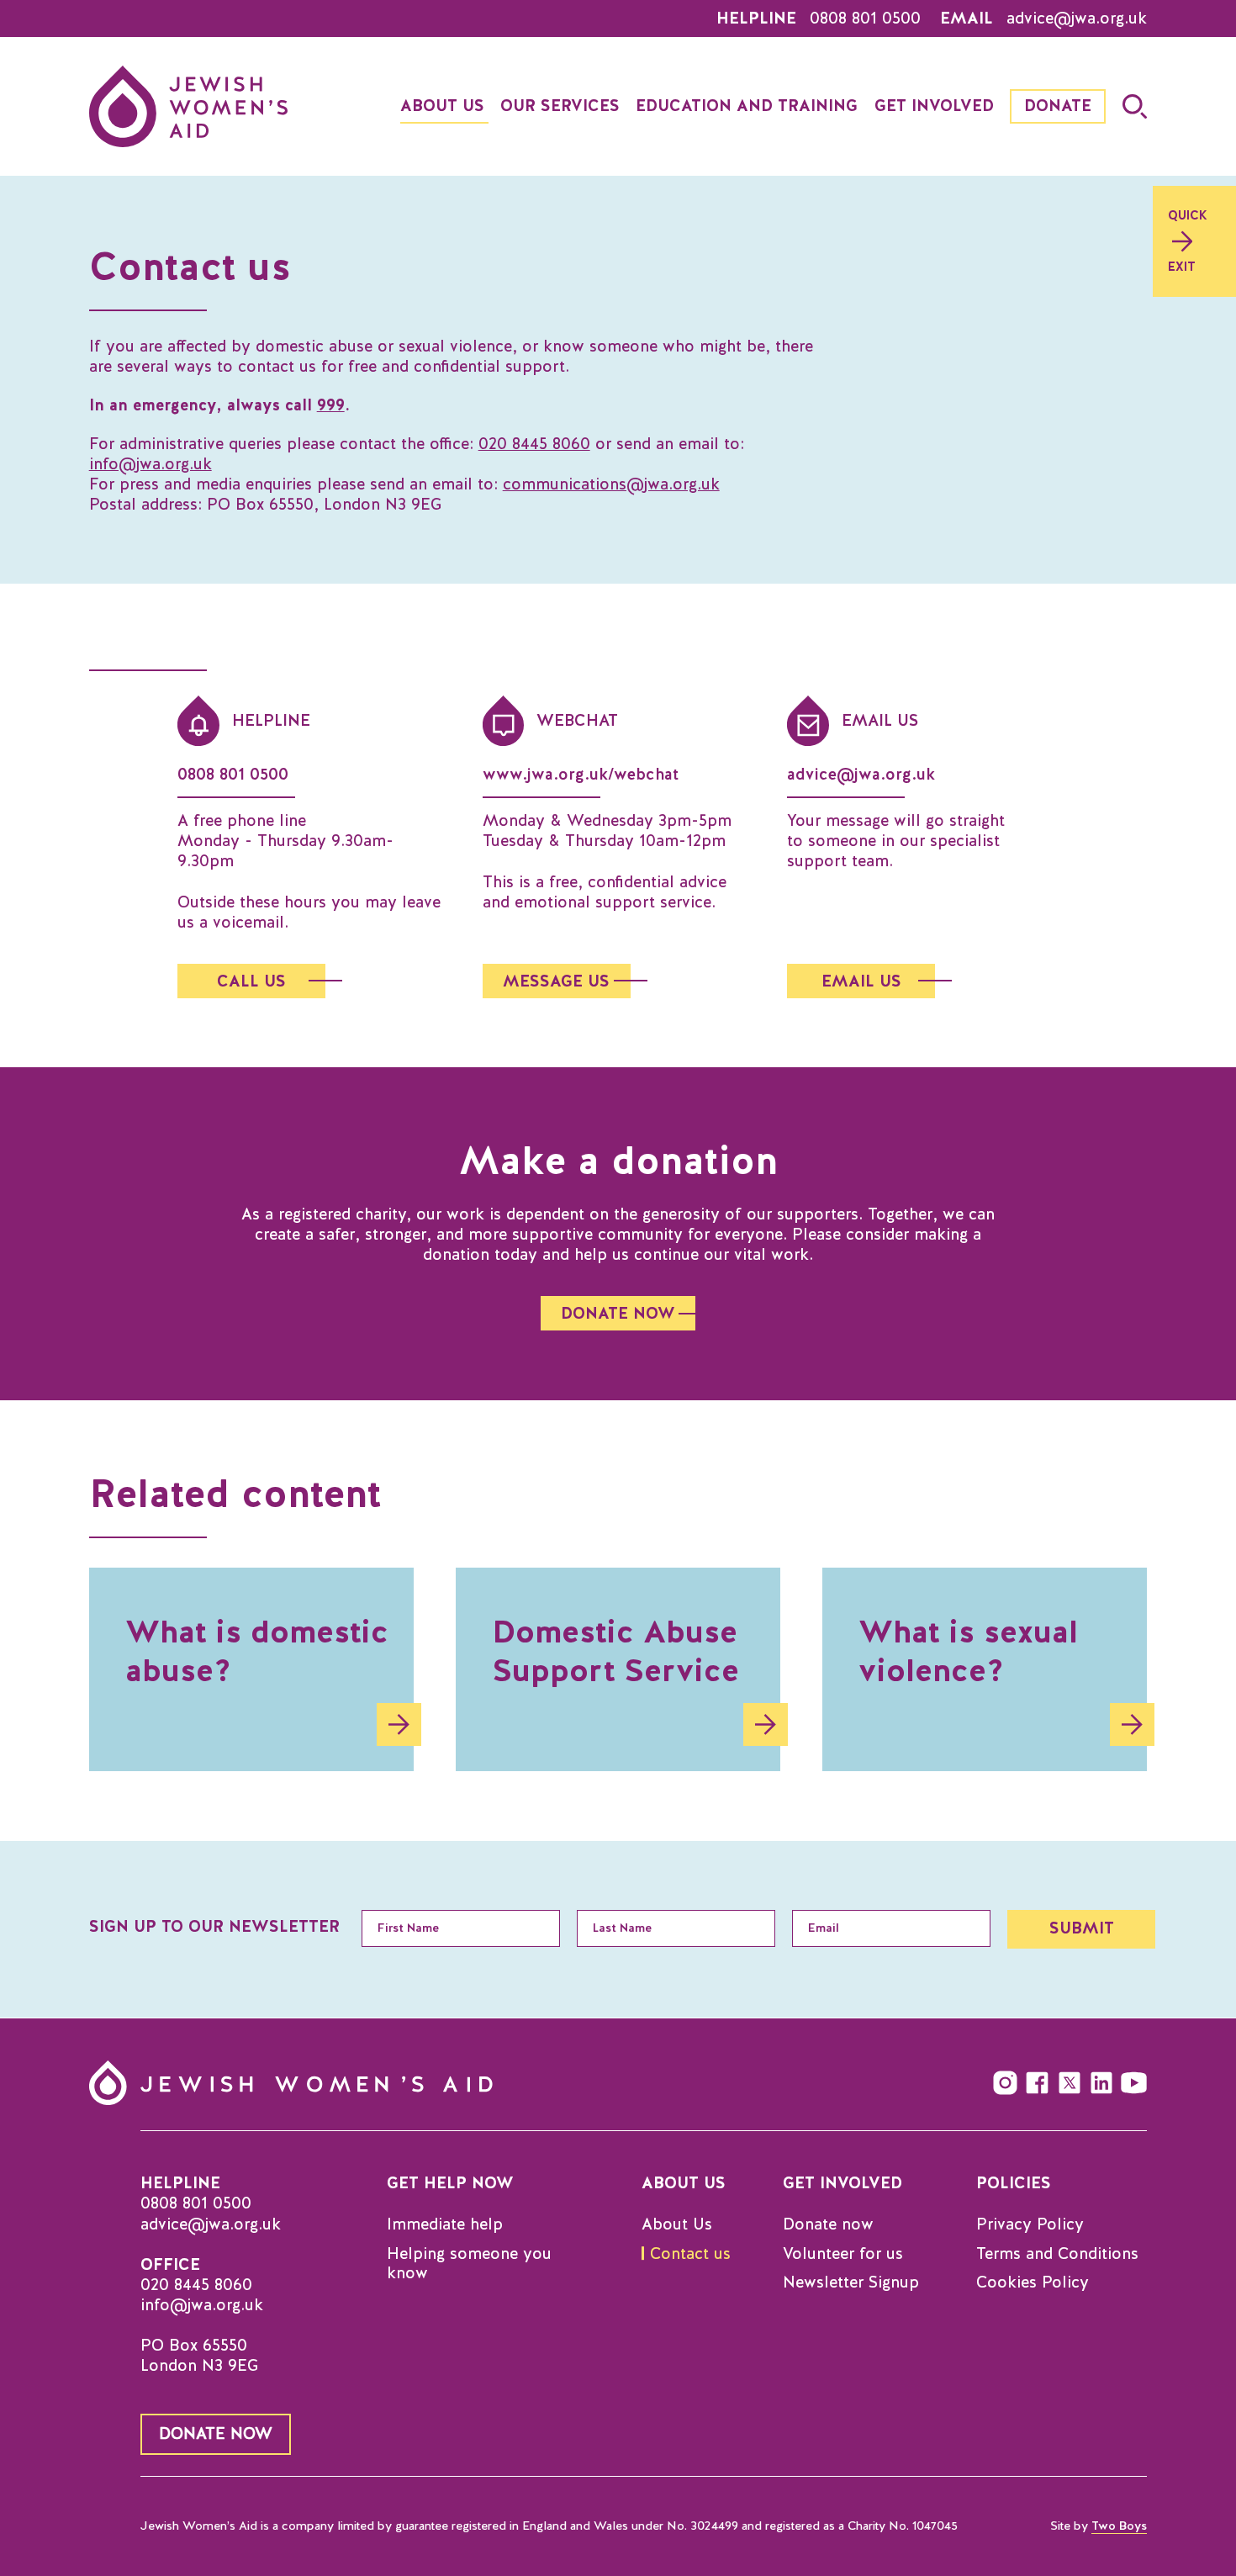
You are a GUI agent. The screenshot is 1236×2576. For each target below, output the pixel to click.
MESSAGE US (556, 981)
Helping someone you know (469, 2264)
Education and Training (747, 106)
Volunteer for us (843, 2254)
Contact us (690, 2254)
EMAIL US (861, 981)
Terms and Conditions (1057, 2254)
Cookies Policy (1033, 2282)
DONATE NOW (618, 1313)
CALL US (251, 981)
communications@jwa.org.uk (611, 484)
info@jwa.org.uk (151, 464)
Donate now (828, 2224)
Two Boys (1119, 2526)
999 (331, 405)
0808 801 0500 (865, 19)
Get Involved (934, 106)
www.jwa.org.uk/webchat (581, 774)
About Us (677, 2224)
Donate (1058, 106)
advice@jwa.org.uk (1077, 19)
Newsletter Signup (851, 2282)
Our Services (560, 106)
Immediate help (445, 2224)
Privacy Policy (1030, 2224)
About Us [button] (442, 106)
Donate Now (216, 2433)
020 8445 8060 (534, 444)
